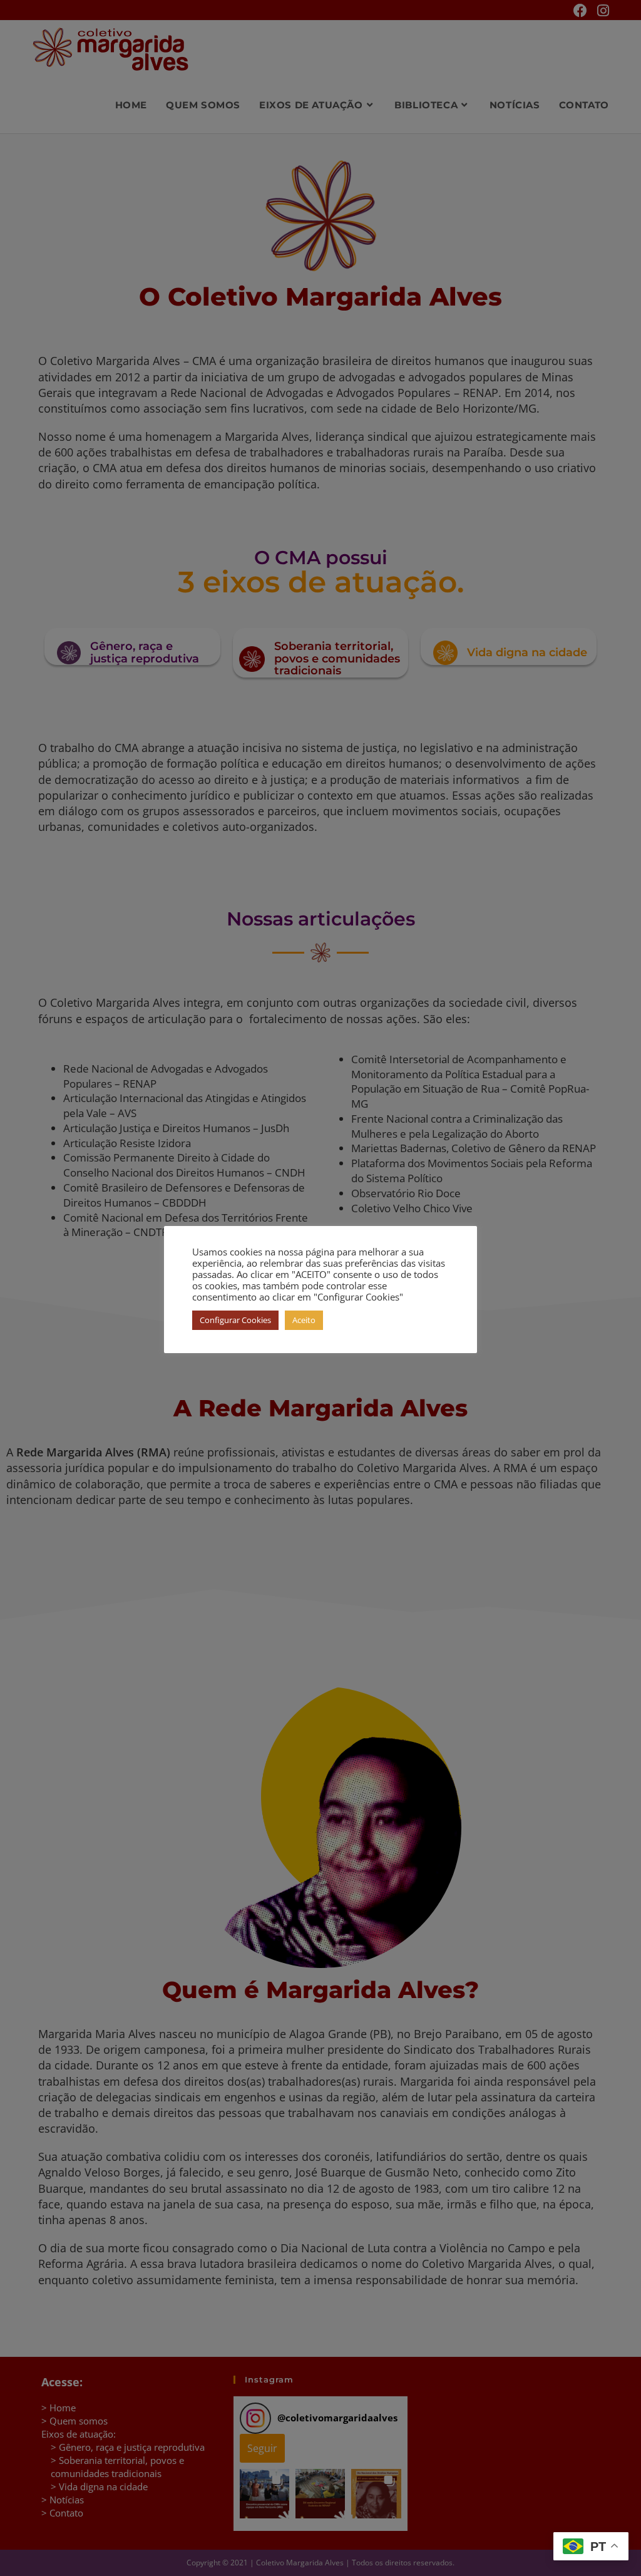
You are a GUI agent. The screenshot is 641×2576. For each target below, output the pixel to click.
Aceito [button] (304, 1320)
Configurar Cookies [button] (235, 1320)
